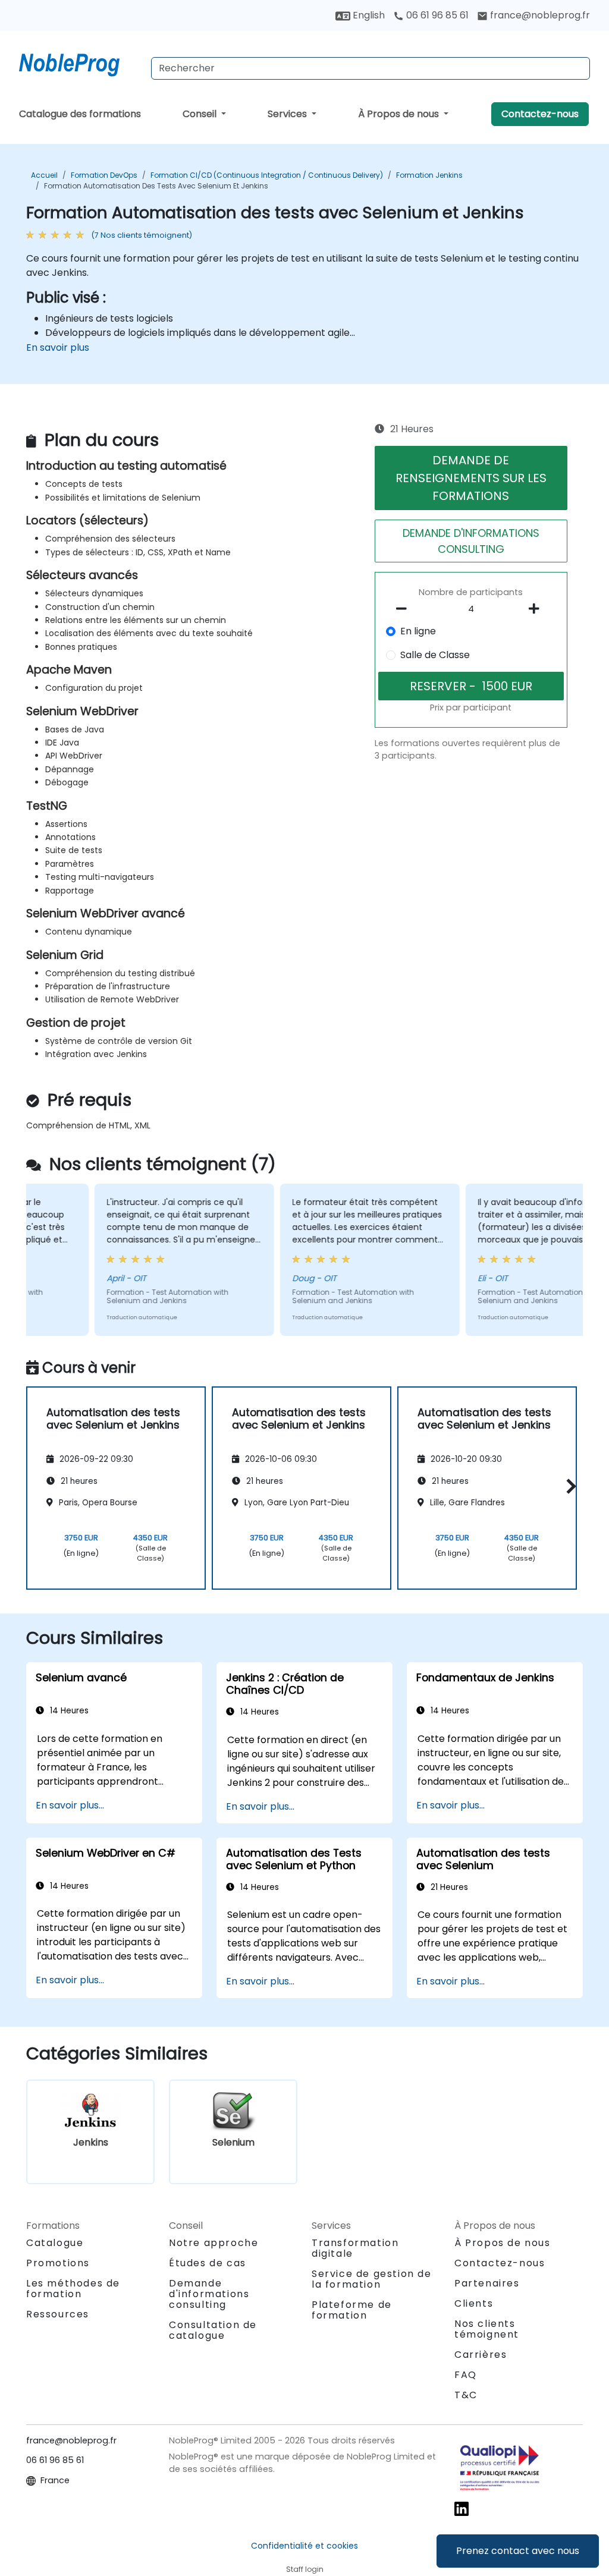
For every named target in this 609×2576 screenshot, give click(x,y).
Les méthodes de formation (73, 2289)
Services (288, 114)
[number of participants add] (538, 609)
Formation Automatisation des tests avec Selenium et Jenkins (156, 186)
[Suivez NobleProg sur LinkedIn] (462, 2508)
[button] (568, 1486)
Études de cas (208, 2263)
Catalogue (55, 2243)
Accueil (44, 175)
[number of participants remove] (404, 609)
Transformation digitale (355, 2248)
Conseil (201, 114)
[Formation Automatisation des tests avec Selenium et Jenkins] (80, 62)
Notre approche (214, 2243)
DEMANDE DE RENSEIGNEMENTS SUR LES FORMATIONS (471, 478)
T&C (466, 2395)
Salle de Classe (435, 655)
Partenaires (487, 2283)
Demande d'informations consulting (209, 2294)
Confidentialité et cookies (304, 2546)
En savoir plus (58, 347)
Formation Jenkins (429, 175)
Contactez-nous (540, 114)
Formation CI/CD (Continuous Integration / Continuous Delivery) (267, 175)
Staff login (305, 2569)
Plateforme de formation (352, 2310)
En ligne (418, 631)
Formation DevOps (104, 175)
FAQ (466, 2375)
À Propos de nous (400, 114)
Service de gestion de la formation (372, 2279)
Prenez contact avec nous (518, 2551)
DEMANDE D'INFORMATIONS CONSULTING (471, 541)
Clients (474, 2303)
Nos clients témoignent (487, 2329)
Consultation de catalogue (213, 2330)
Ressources (58, 2314)
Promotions (58, 2263)
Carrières (481, 2355)
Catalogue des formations (80, 114)
